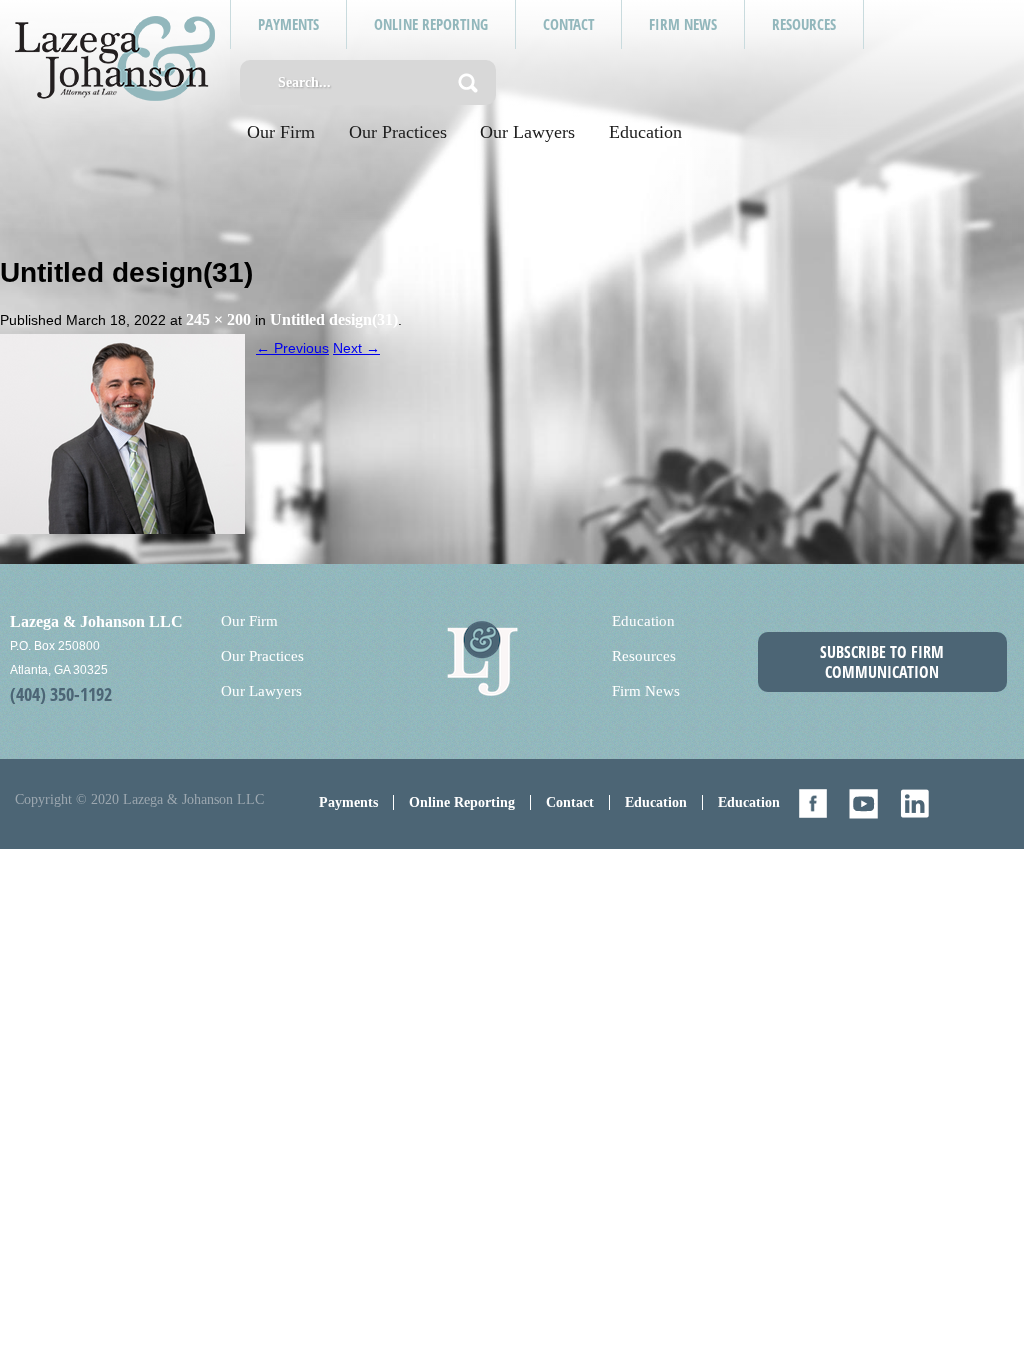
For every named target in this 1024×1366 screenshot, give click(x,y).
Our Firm (281, 132)
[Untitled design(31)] (122, 432)
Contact (570, 802)
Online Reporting (462, 802)
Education (645, 132)
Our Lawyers (527, 132)
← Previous (292, 348)
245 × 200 (218, 319)
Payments (348, 802)
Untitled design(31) (334, 319)
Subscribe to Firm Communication (882, 662)
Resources (644, 656)
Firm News (646, 691)
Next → (356, 348)
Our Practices (398, 132)
